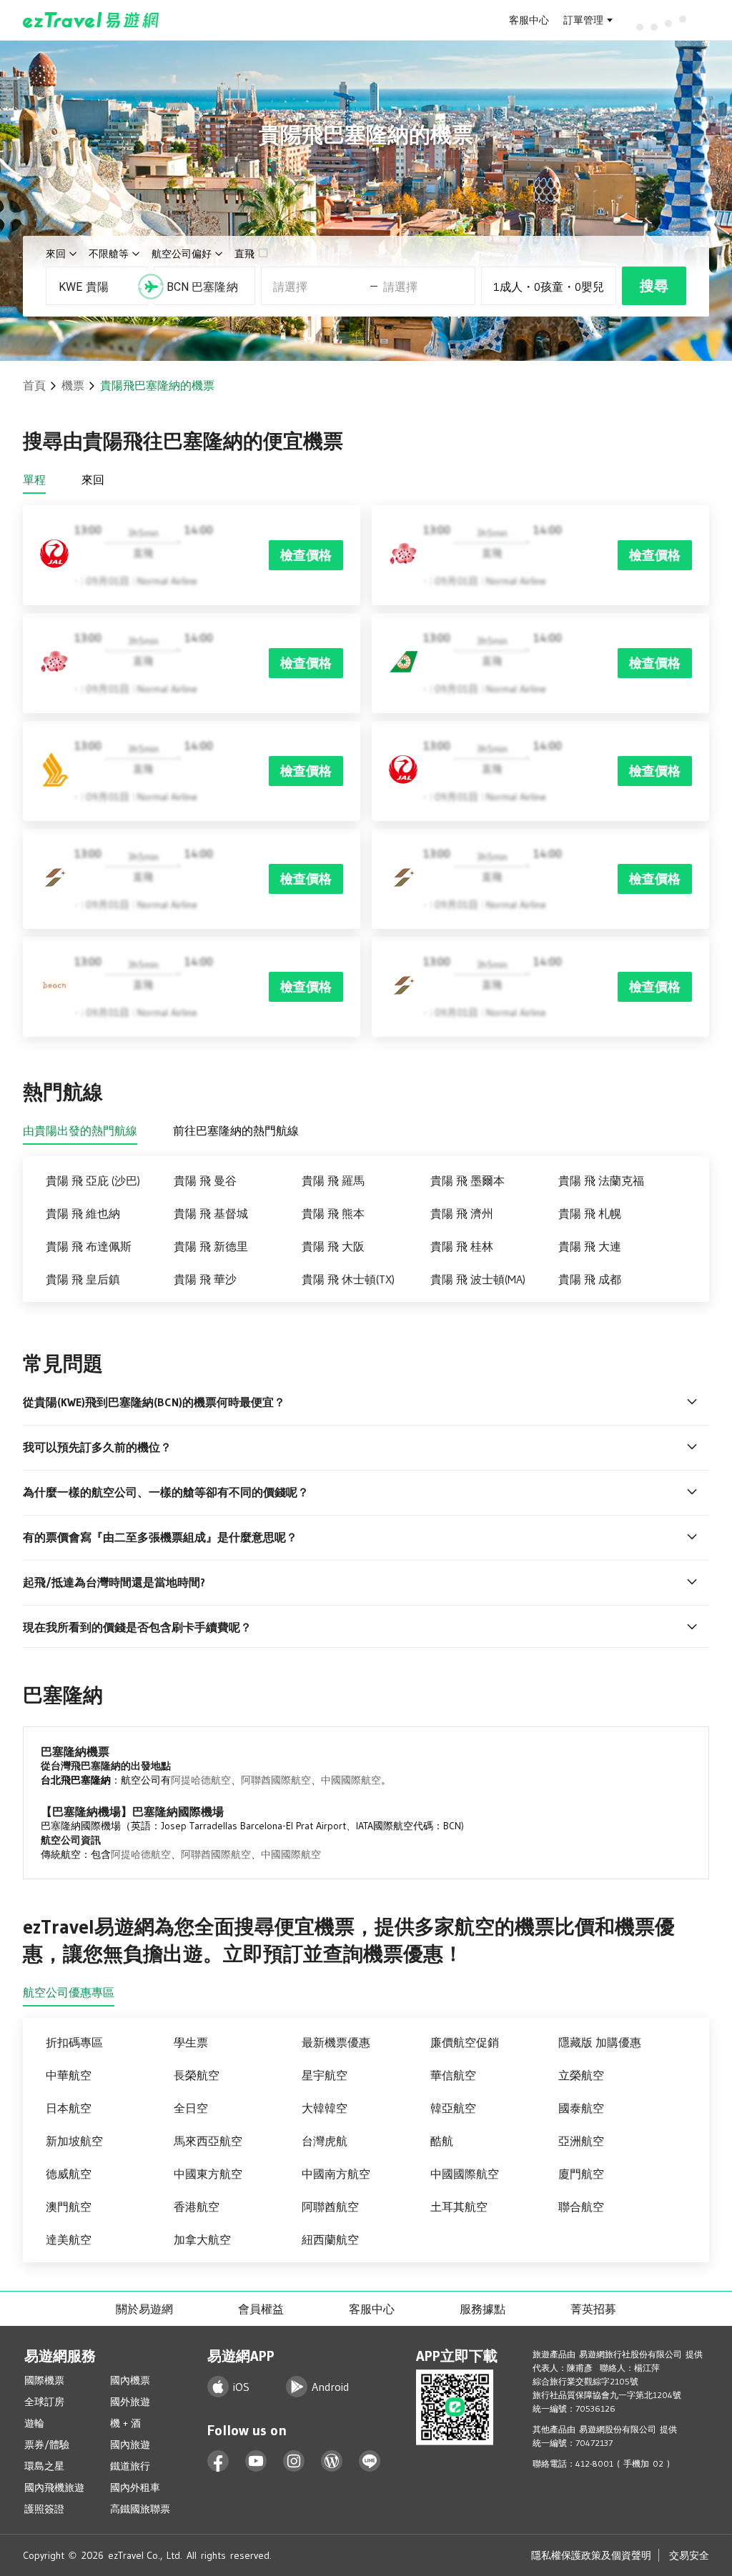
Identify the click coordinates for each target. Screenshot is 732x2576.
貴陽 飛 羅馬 (333, 1180)
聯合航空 (581, 2207)
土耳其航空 (459, 2207)
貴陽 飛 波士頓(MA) (478, 1279)
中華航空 (69, 2075)
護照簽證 (44, 2509)
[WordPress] (332, 2461)
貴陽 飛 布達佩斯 (89, 1246)
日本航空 (69, 2108)
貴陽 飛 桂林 (462, 1246)
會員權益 (261, 2309)
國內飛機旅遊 (54, 2487)
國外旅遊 (130, 2402)
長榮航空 (197, 2075)
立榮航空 (581, 2075)
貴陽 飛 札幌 (590, 1213)
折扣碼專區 (74, 2042)
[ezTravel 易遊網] (91, 20)
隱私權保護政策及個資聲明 (591, 2555)
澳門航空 (69, 2207)
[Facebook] (218, 2461)
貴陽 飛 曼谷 (205, 1180)
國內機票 (130, 2380)
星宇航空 (325, 2075)
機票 (73, 385)
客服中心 (529, 20)
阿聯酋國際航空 (276, 1780)
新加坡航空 (74, 2141)
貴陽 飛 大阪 (333, 1246)
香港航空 (197, 2207)
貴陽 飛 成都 (590, 1279)
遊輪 (34, 2423)
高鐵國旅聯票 (140, 2509)
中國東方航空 (208, 2174)
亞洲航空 (581, 2141)
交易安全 (689, 2555)
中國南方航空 (336, 2174)
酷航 (442, 2141)
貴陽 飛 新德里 (211, 1246)
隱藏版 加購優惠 (600, 2042)
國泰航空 (581, 2108)
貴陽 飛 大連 (590, 1246)
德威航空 (69, 2174)
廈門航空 (581, 2174)
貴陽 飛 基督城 (211, 1213)
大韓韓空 (325, 2108)
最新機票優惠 (336, 2042)
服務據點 (483, 2309)
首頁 (34, 385)
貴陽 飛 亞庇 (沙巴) (93, 1180)
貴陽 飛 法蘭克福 (601, 1180)
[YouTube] (256, 2461)
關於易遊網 (144, 2309)
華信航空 (453, 2075)
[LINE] (370, 2461)
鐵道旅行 (130, 2466)
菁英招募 (593, 2309)
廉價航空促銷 (465, 2042)
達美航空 (69, 2239)
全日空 (191, 2108)
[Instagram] (294, 2461)
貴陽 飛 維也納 (83, 1213)
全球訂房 (44, 2402)
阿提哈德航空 (201, 1780)
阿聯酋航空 (330, 2207)
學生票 (191, 2042)
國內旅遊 (130, 2445)
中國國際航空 (351, 1780)
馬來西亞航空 (208, 2141)
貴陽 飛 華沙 (205, 1279)
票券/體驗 (47, 2445)
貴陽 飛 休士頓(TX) (348, 1279)
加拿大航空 (202, 2239)
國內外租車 (135, 2487)
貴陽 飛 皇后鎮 (83, 1279)
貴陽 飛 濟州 (462, 1213)
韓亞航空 (453, 2108)
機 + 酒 (125, 2423)
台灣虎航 (325, 2141)
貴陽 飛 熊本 (333, 1213)
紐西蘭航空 (330, 2239)
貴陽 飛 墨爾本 (468, 1180)
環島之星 (44, 2466)
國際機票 (44, 2380)
